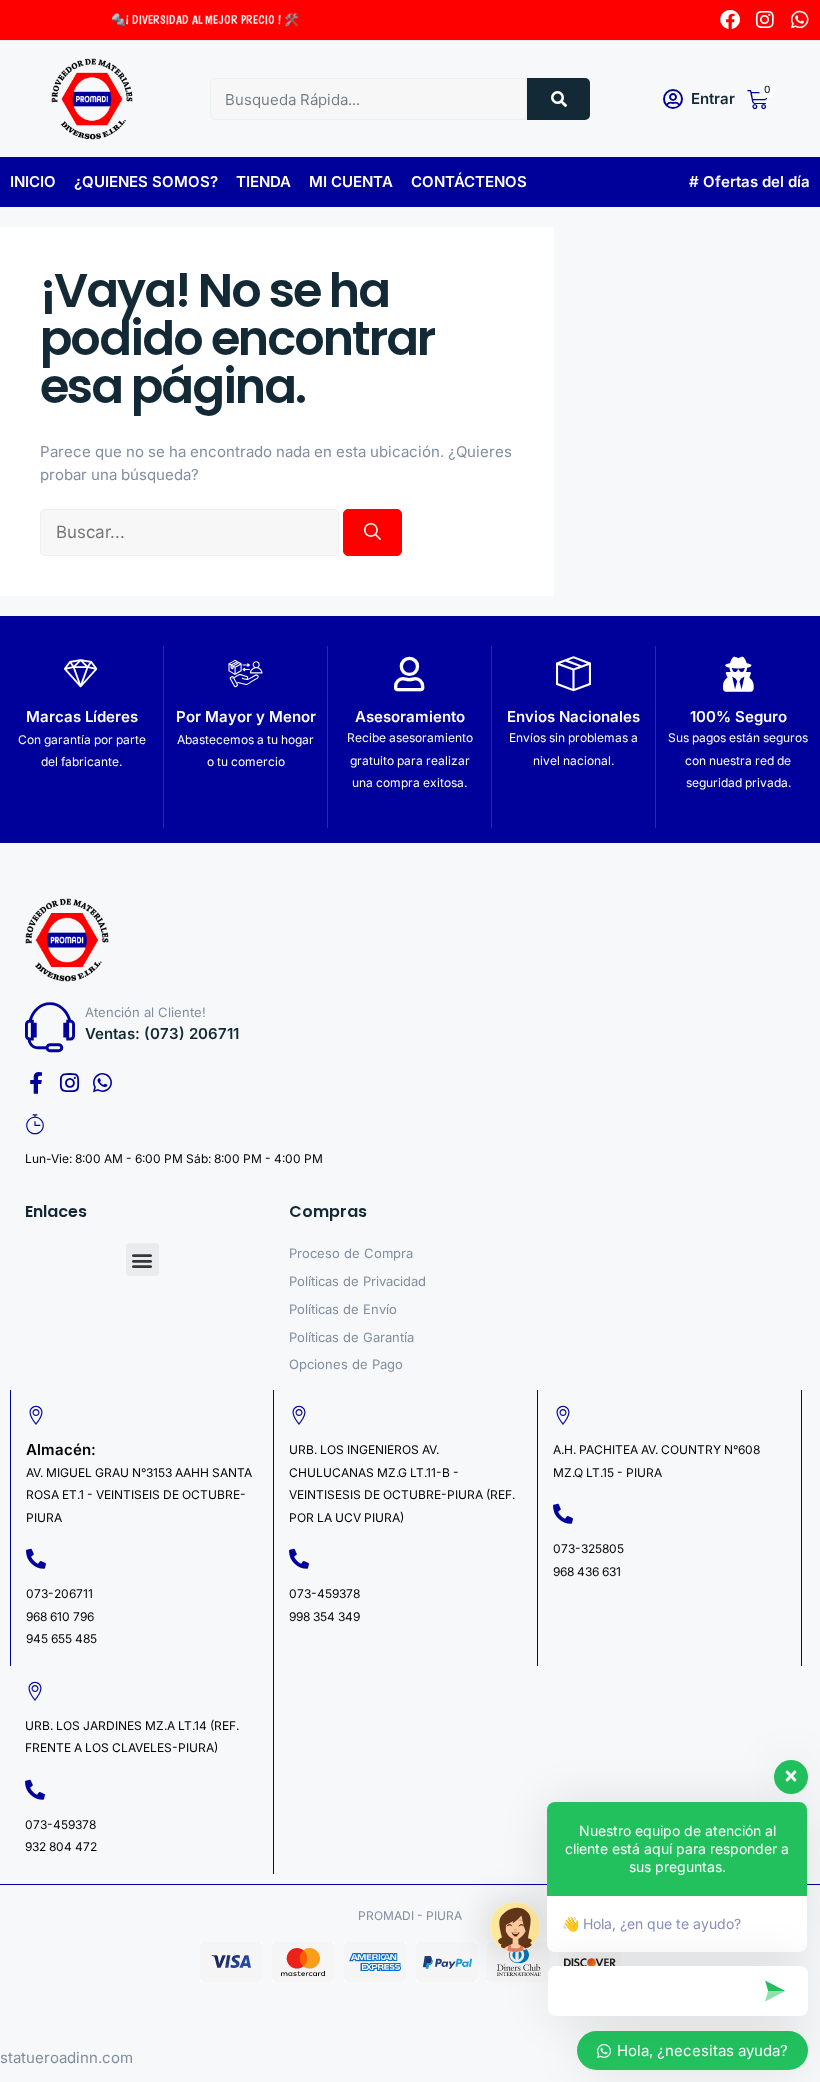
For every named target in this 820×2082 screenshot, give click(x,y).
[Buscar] (372, 533)
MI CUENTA (351, 181)
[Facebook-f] (36, 1083)
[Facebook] (730, 20)
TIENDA (263, 181)
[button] (142, 1259)
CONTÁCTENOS (469, 181)
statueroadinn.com (66, 2057)
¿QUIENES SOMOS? (146, 181)
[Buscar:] (191, 532)
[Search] (558, 99)
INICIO (33, 181)
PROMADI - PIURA (410, 1915)
